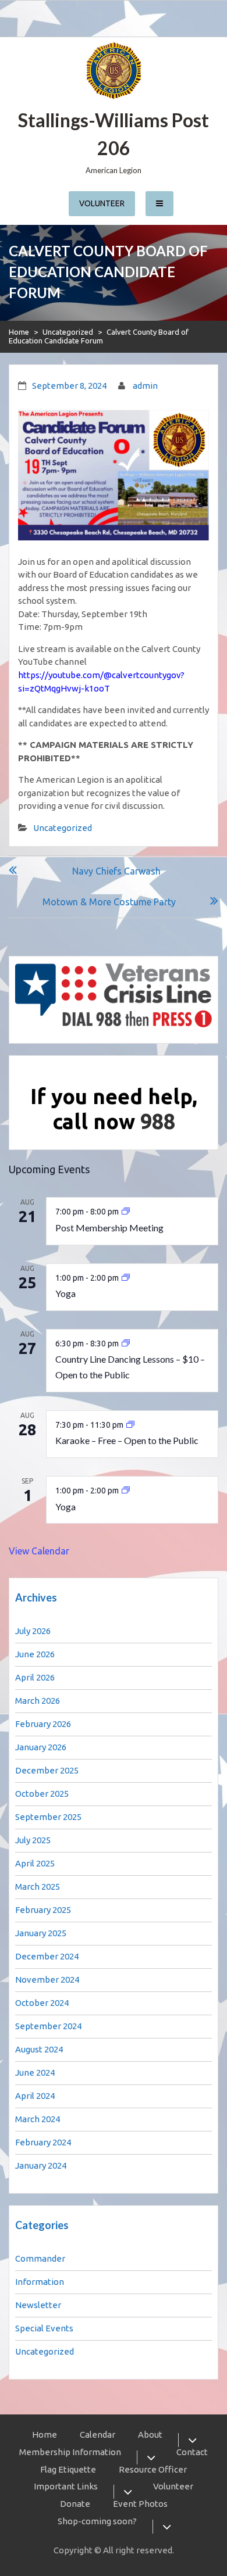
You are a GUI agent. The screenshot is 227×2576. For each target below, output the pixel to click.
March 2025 (38, 1887)
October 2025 (42, 1794)
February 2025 (43, 1910)
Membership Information (70, 2452)
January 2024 (41, 2165)
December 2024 (47, 1956)
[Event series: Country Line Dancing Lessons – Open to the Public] (126, 1343)
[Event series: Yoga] (126, 1278)
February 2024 (43, 2142)
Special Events (44, 2328)
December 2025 (47, 1770)
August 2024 (39, 2049)
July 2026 (33, 1631)
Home (19, 332)
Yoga (65, 1293)
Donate (75, 2504)
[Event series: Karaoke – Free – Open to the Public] (130, 1425)
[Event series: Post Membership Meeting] (126, 1212)
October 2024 (42, 2003)
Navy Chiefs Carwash (116, 871)
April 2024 (35, 2096)
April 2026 (35, 1677)
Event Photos (140, 2504)
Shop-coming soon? (97, 2521)
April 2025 (35, 1863)
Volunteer (102, 203)
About (150, 2435)
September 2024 (48, 2026)
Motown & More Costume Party (109, 902)
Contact (192, 2452)
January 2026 (41, 1747)
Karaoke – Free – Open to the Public (127, 1440)
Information (40, 2282)
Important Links (66, 2486)
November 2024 (47, 1980)
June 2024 (35, 2072)
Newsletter (38, 2305)
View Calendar (39, 1551)
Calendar (97, 2435)
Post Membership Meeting (109, 1228)
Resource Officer (153, 2469)
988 (158, 1121)
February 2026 (43, 1724)
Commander (40, 2258)
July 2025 (33, 1840)
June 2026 (35, 1654)
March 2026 (38, 1701)
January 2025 (41, 1933)
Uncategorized (68, 332)
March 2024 (38, 2119)
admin (145, 386)
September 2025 (48, 1817)
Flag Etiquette (68, 2469)
